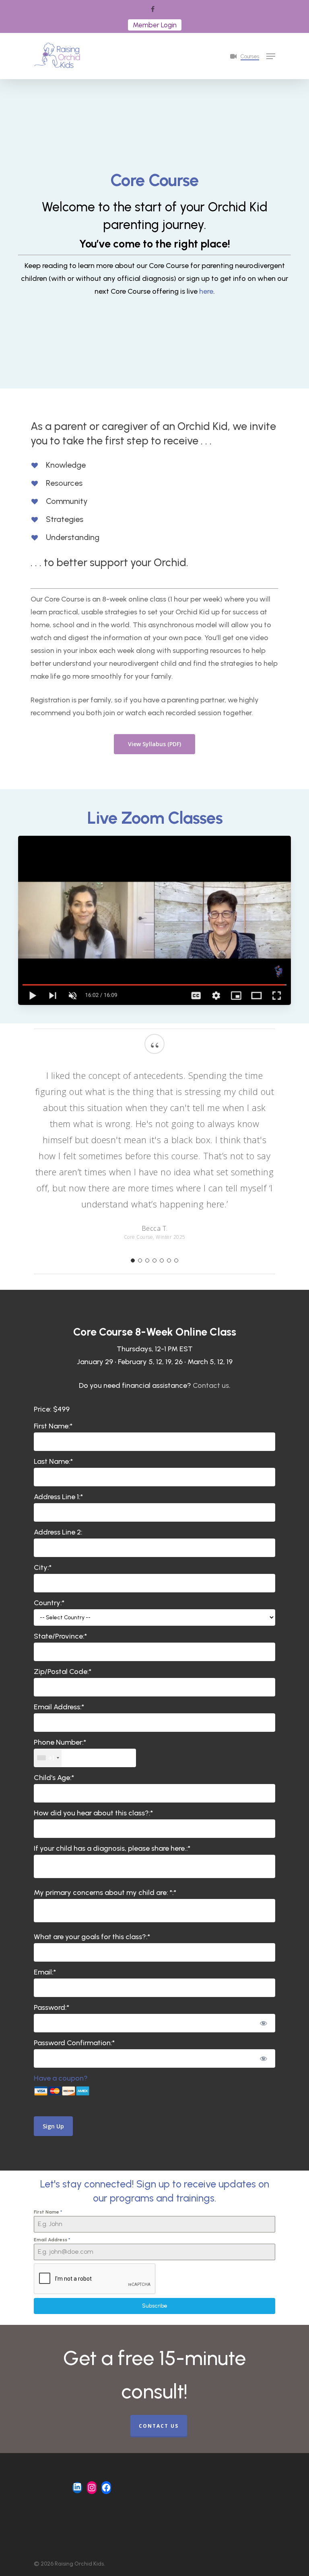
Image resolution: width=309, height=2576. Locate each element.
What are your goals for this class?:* (92, 1937)
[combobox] (48, 1758)
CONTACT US (159, 2426)
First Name (48, 2212)
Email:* (45, 1972)
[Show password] (264, 2023)
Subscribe (155, 2306)
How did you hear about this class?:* (93, 1813)
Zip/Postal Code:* (63, 1672)
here (206, 291)
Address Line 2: (58, 1532)
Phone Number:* (60, 1742)
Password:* (51, 2007)
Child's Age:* (54, 1778)
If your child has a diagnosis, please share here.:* (112, 1848)
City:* (43, 1567)
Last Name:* (53, 1461)
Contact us (211, 1385)
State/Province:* (60, 1636)
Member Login (155, 25)
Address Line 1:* (58, 1497)
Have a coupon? (61, 2078)
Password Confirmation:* (74, 2043)
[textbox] (85, 1758)
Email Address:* (59, 1707)
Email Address (52, 2240)
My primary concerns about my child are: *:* (105, 1893)
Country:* (49, 1603)
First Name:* (53, 1426)
